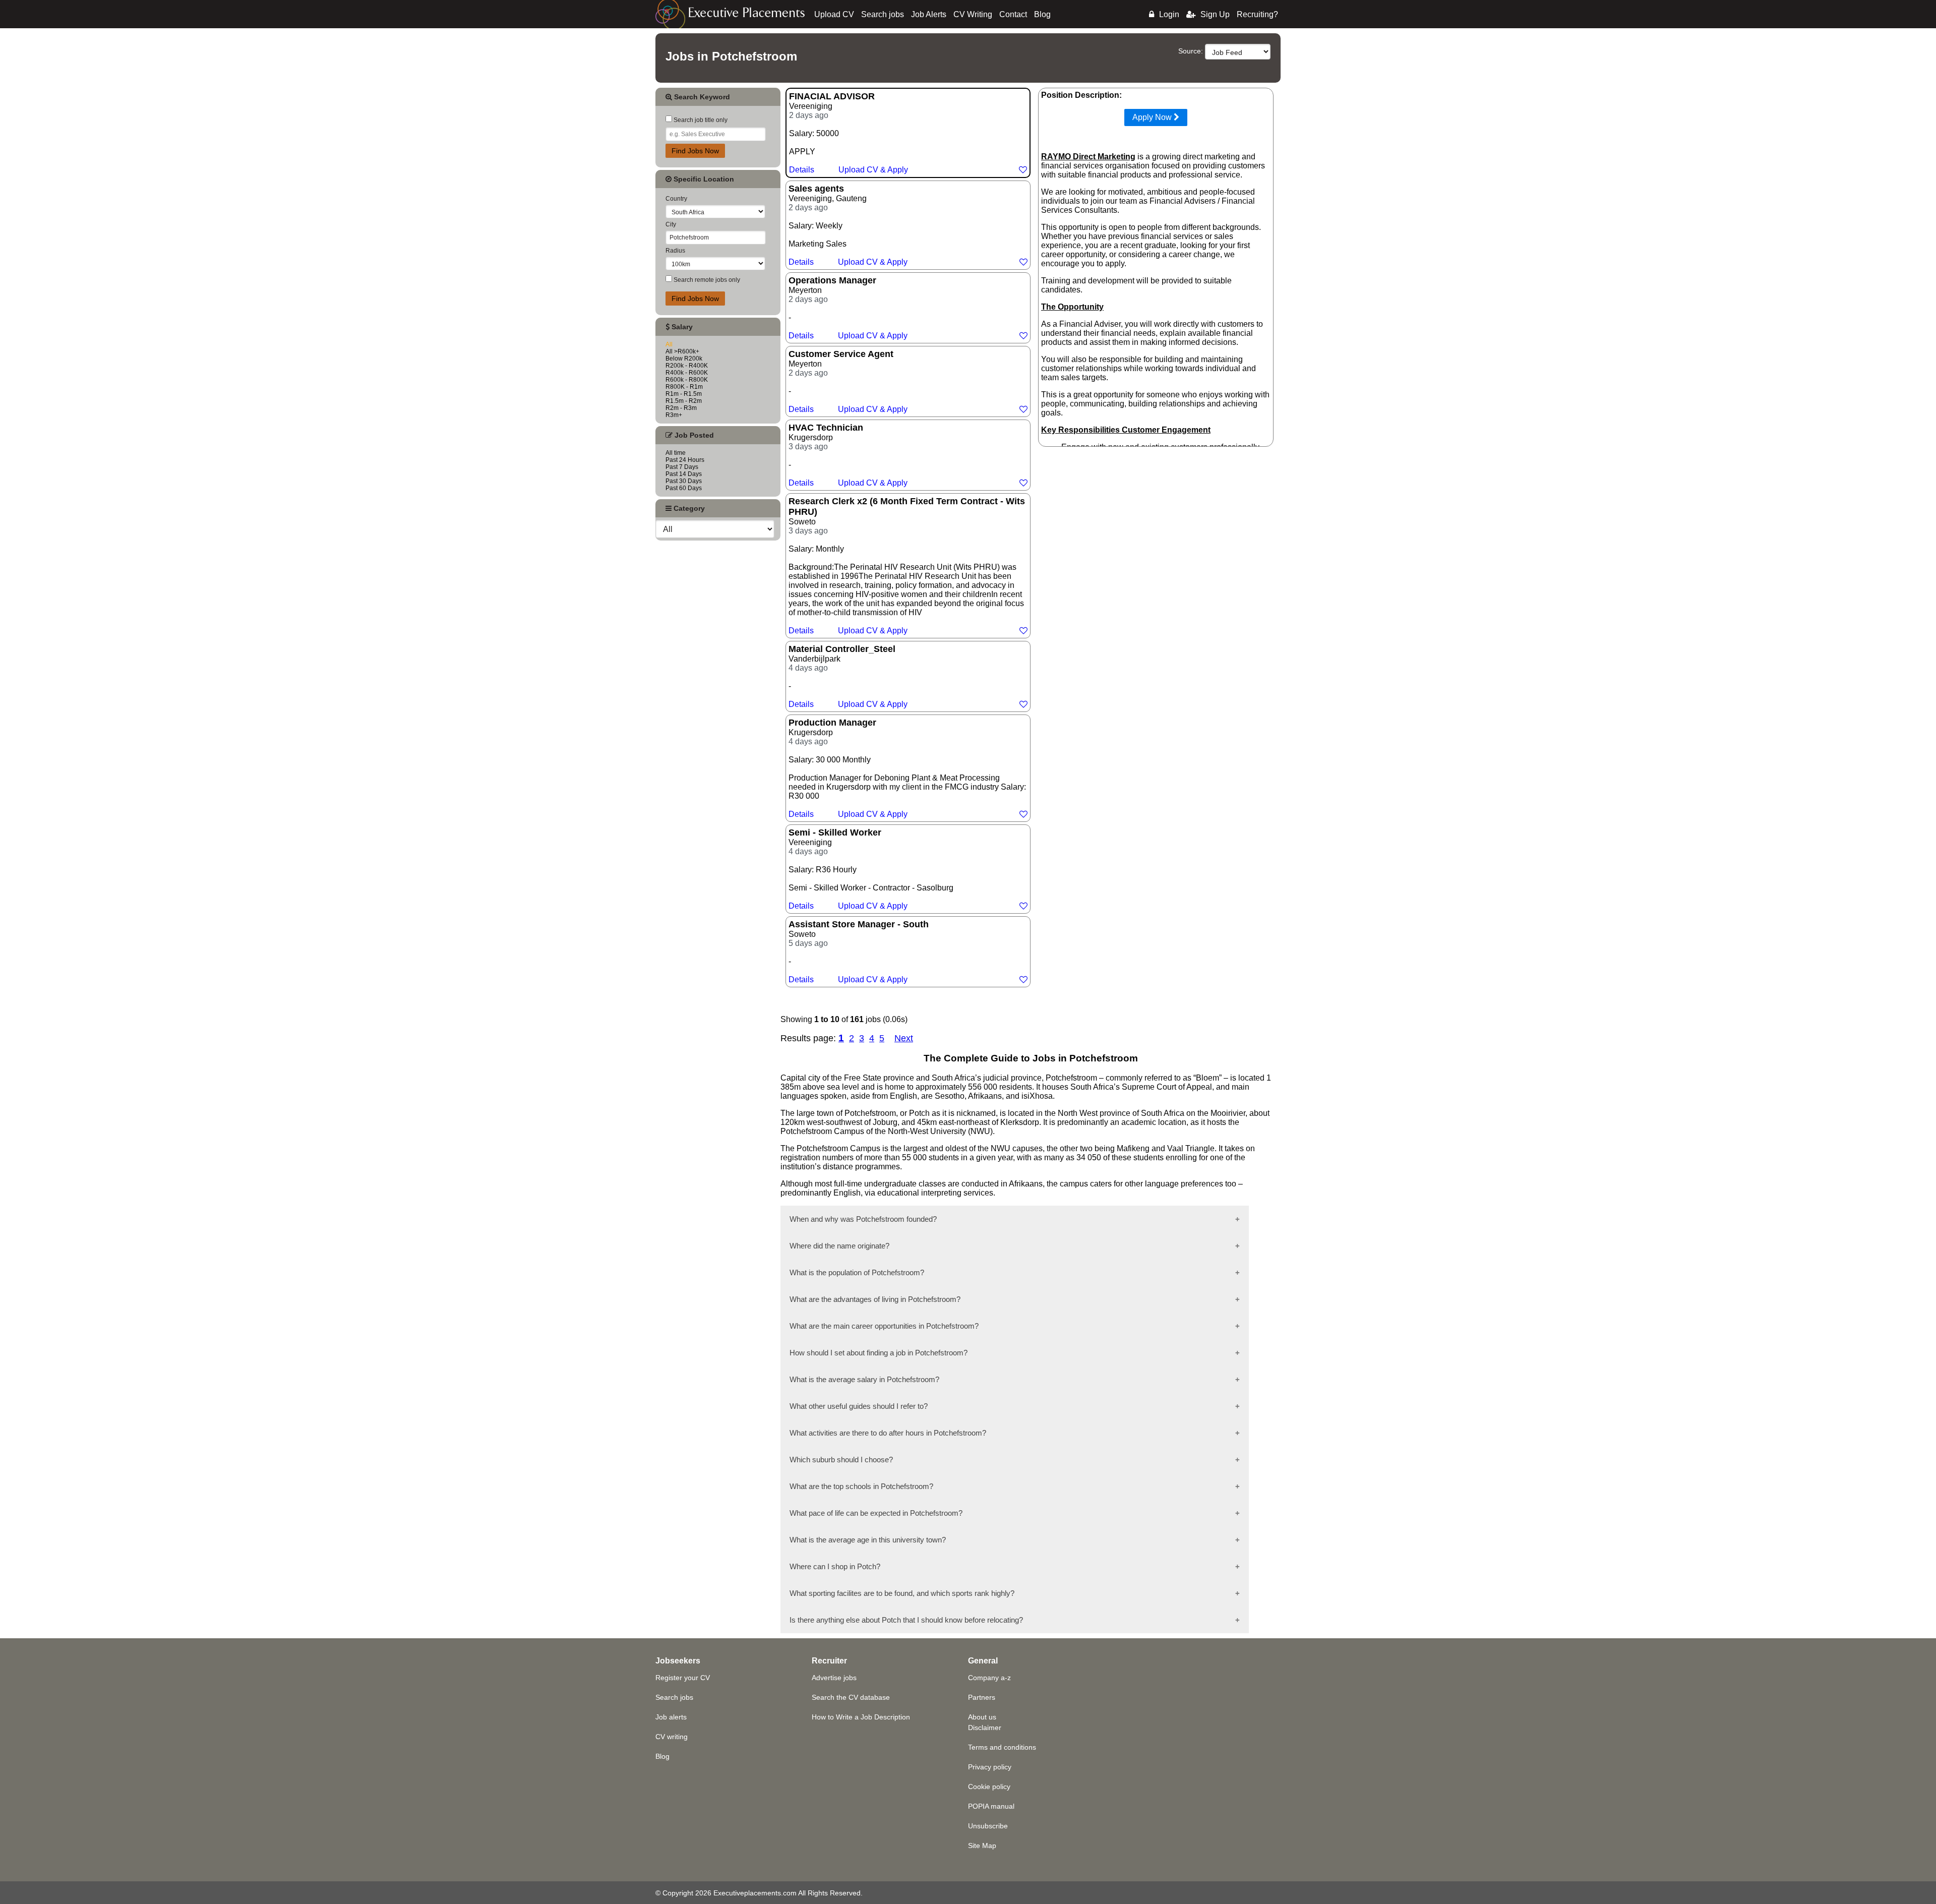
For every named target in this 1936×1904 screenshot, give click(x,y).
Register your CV (683, 1678)
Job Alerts (929, 14)
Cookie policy (989, 1787)
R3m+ (674, 415)
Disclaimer (985, 1728)
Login (1169, 14)
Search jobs (883, 14)
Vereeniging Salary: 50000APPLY (849, 133)
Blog (1042, 14)
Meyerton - (848, 308)
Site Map (982, 1846)
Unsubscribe (988, 1826)
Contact (1013, 14)
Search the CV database (851, 1697)
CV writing (672, 1737)
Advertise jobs (834, 1678)
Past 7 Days (682, 467)
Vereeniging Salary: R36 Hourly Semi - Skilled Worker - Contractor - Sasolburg (872, 869)
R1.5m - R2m (684, 401)
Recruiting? (1257, 14)
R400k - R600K (687, 373)
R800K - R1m (684, 387)
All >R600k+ (682, 351)
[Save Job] (1023, 170)
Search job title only (700, 120)
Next (904, 1038)
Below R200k (684, 359)
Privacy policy (990, 1767)
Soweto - (859, 951)
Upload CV (834, 14)
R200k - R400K (687, 366)
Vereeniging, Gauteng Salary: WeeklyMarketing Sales (848, 225)
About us (982, 1717)
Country (676, 199)
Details (802, 170)
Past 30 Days (684, 481)
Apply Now (1153, 117)
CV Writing (973, 14)
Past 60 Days (684, 488)
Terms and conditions (1002, 1747)
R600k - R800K (687, 380)
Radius (675, 251)
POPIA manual (991, 1806)
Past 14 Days (684, 474)
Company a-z (989, 1678)
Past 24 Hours (685, 460)
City (671, 224)
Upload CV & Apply (873, 170)
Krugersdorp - (848, 455)
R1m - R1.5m (684, 394)
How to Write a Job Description (861, 1717)
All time (676, 453)
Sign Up (1215, 14)
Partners (982, 1697)
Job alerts (671, 1717)
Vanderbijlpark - (848, 676)
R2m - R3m (681, 408)
